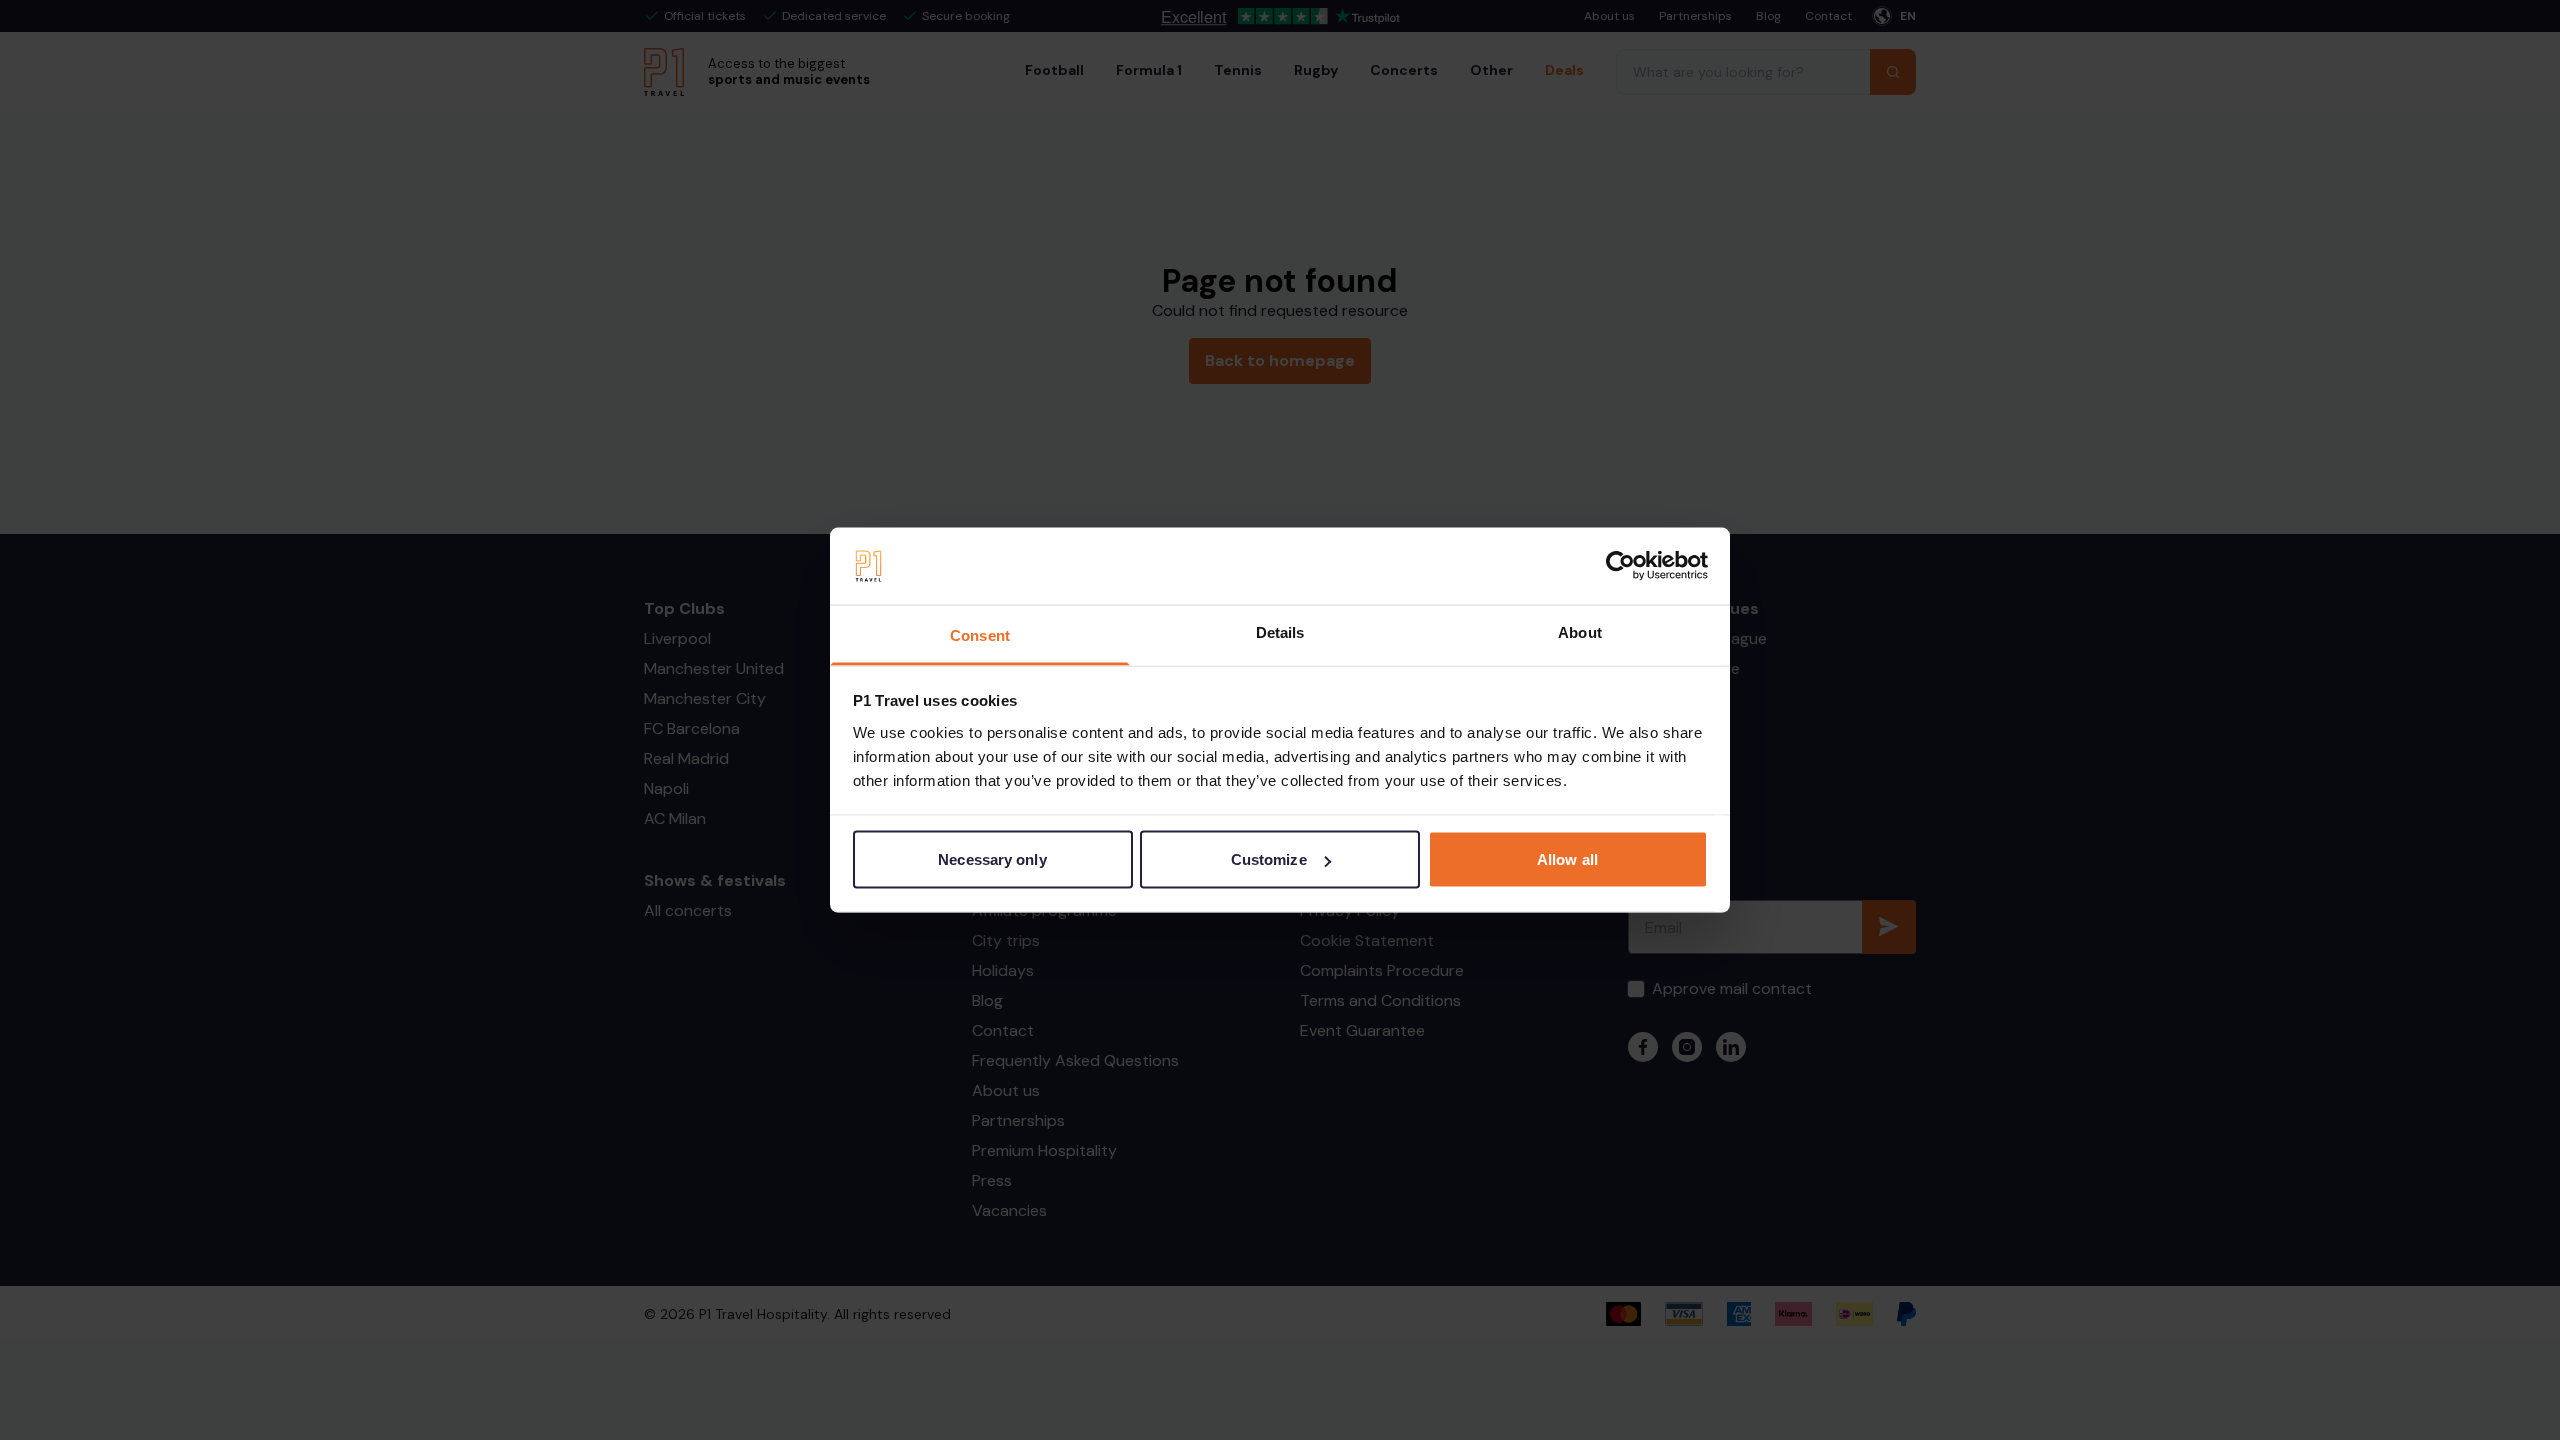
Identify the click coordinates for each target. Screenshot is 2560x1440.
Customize (1269, 859)
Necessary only (992, 859)
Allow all (1567, 859)
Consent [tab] (980, 634)
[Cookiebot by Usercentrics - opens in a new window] (1620, 566)
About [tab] (1580, 631)
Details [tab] (1280, 631)
